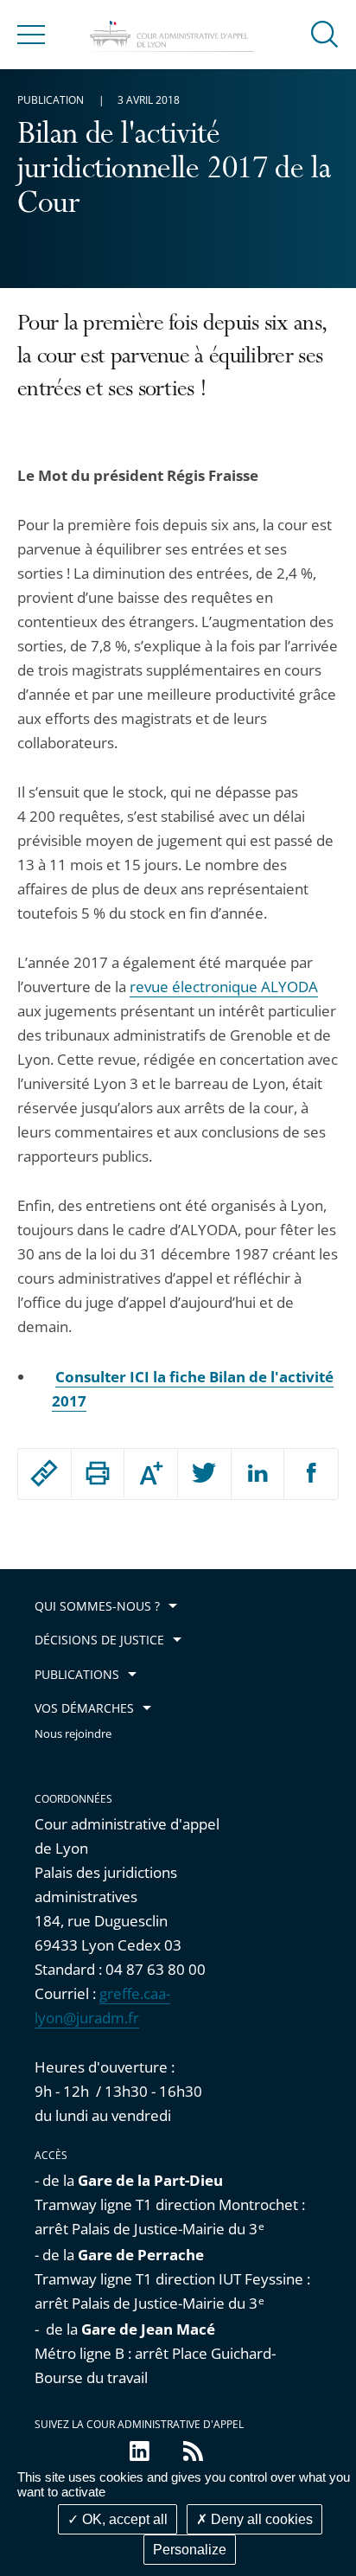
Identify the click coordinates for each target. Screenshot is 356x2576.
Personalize (190, 2550)
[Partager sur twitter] (204, 1474)
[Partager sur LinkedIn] (258, 1474)
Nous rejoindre (73, 1734)
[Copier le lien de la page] (44, 1473)
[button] (325, 33)
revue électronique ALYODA (224, 987)
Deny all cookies (260, 2519)
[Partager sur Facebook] (311, 1474)
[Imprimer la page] (98, 1473)
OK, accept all (123, 2519)
